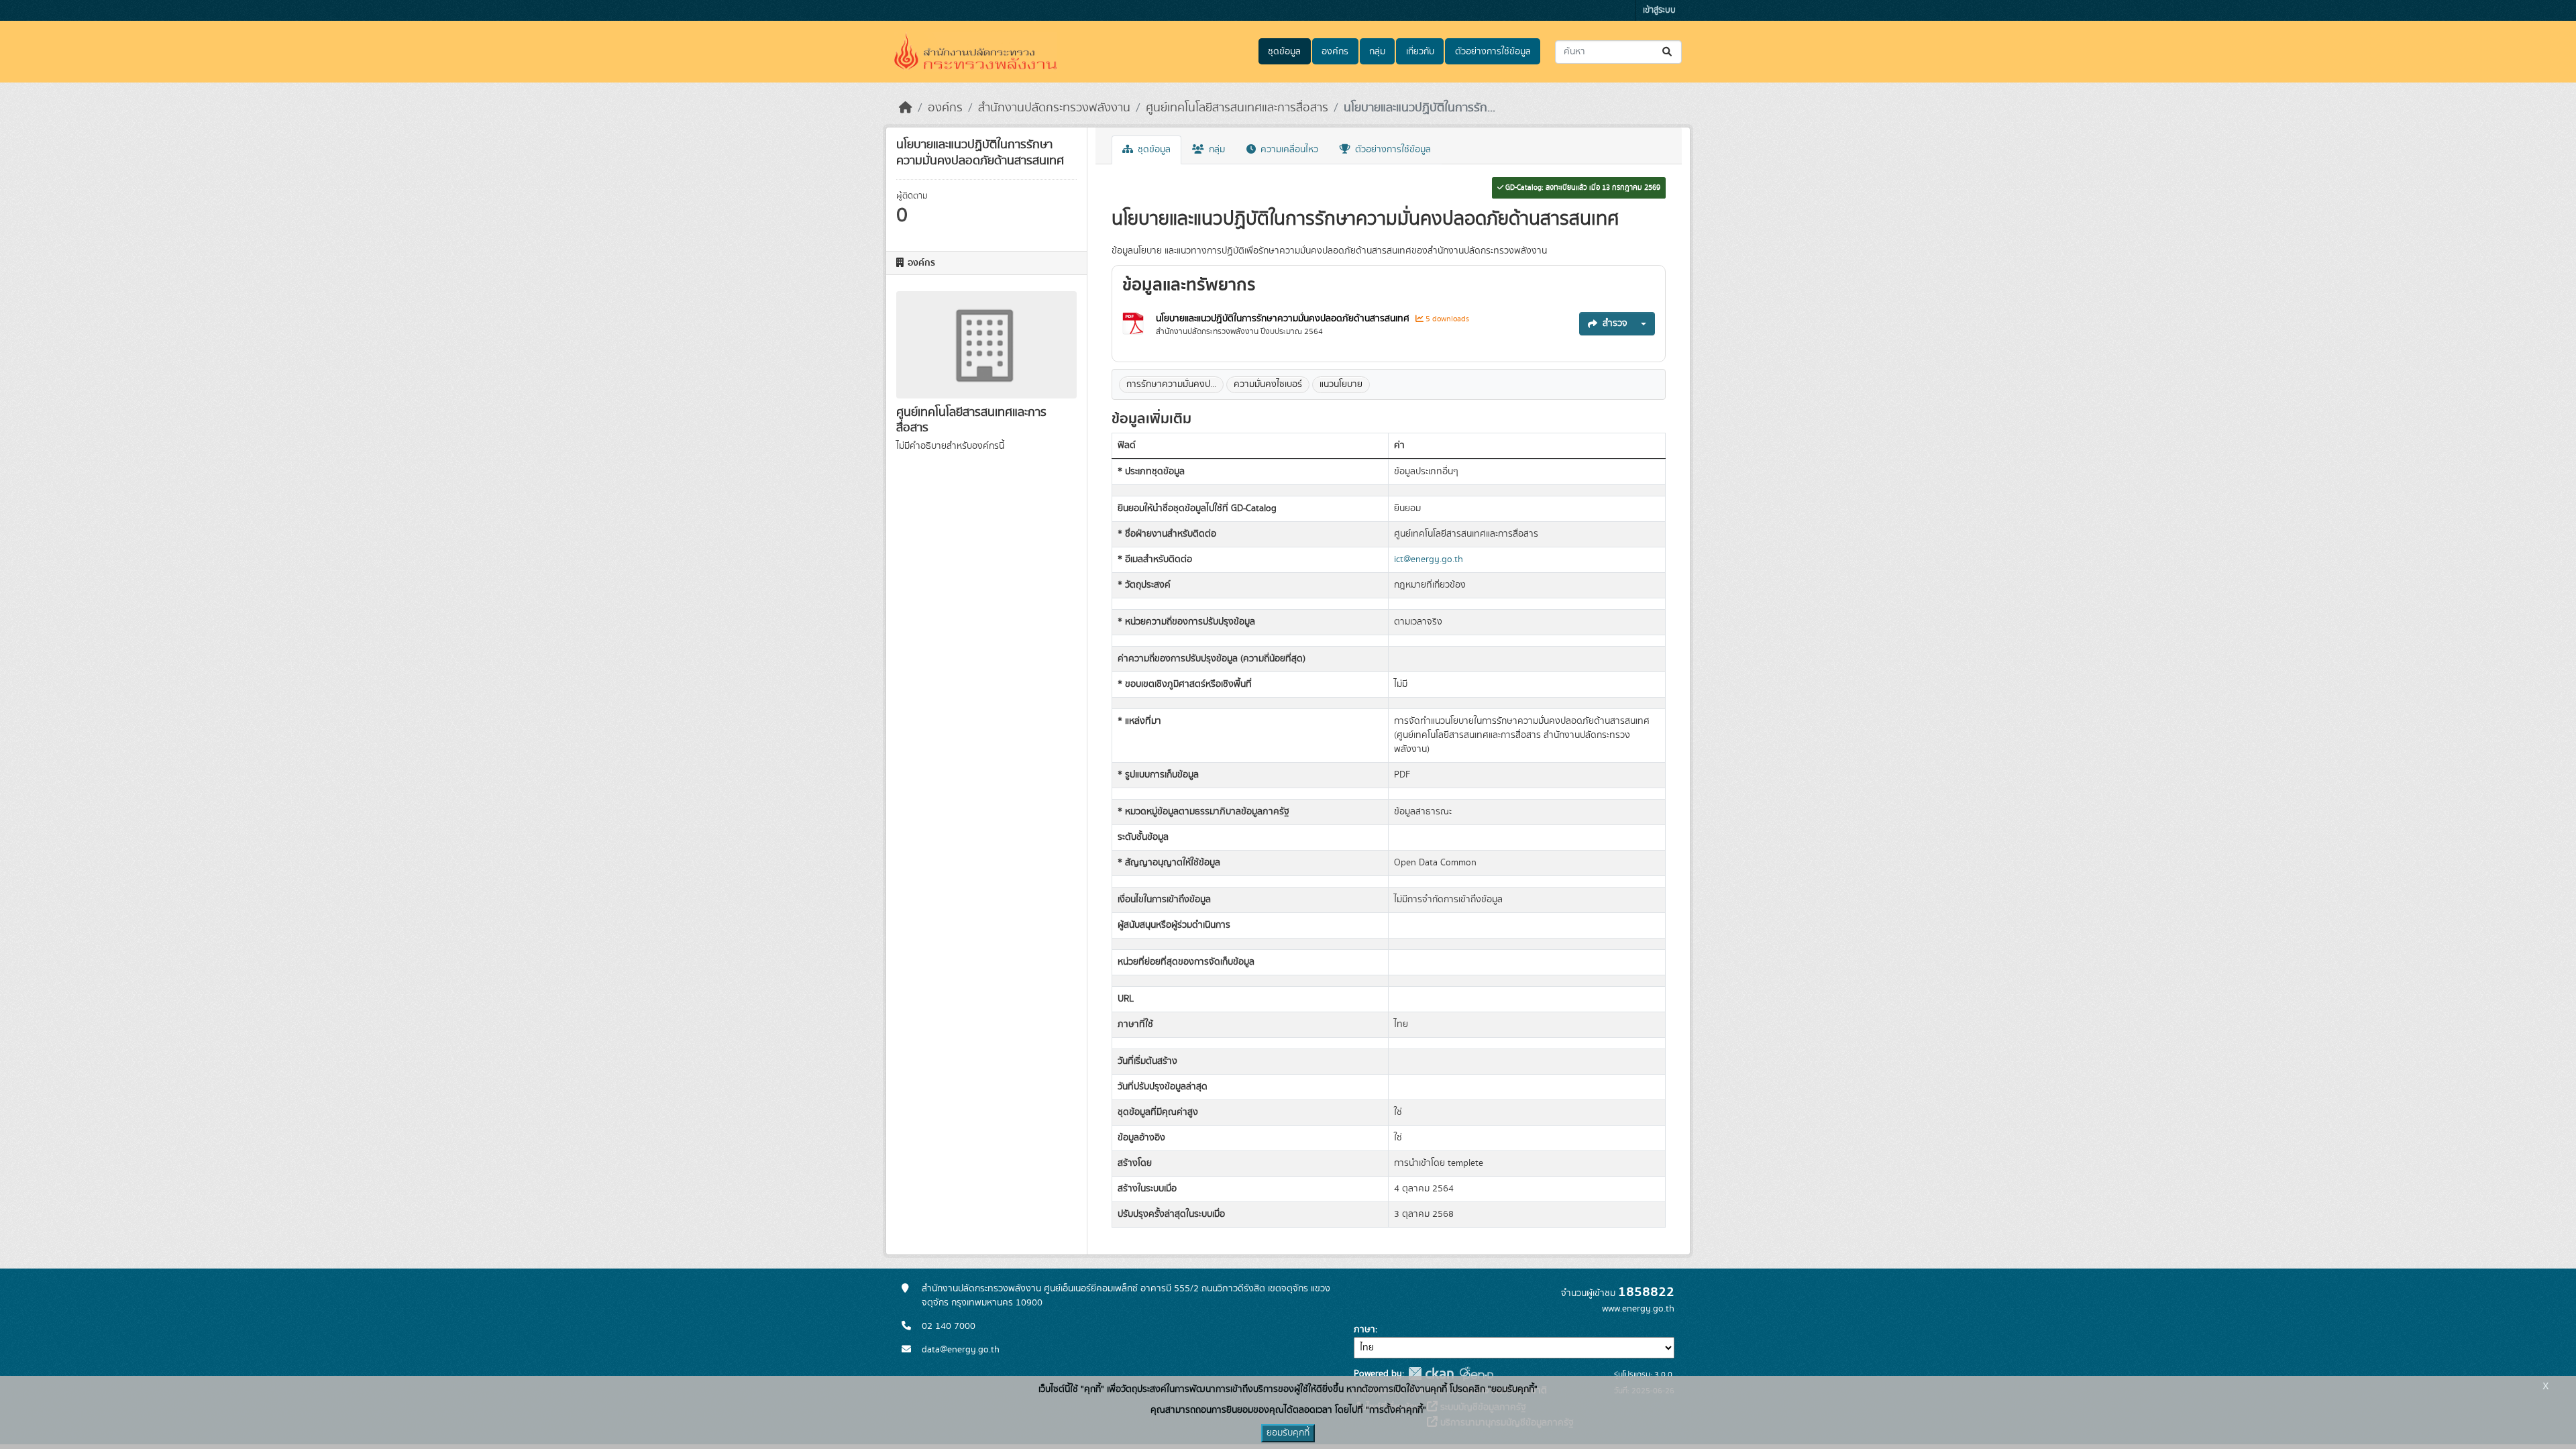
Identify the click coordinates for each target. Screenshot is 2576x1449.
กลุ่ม (1377, 52)
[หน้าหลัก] (906, 108)
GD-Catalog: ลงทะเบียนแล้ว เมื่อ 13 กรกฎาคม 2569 (1582, 188)
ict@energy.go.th (1429, 559)
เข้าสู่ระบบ (1659, 10)
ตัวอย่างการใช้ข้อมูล (1493, 52)
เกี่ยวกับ (1420, 52)
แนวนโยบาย (1341, 384)
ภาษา (1364, 1330)
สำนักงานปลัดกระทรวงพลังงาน (1054, 108)
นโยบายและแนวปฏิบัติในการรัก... (1419, 108)
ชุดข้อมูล (1284, 52)
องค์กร (1335, 52)
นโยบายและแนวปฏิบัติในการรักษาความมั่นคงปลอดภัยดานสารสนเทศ (1283, 319)
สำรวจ (1615, 323)
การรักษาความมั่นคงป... (1171, 384)
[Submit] (1668, 52)
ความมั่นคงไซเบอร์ (1268, 384)
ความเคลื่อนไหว (1288, 150)
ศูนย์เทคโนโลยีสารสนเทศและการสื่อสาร (1237, 108)
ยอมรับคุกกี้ (1288, 1433)
